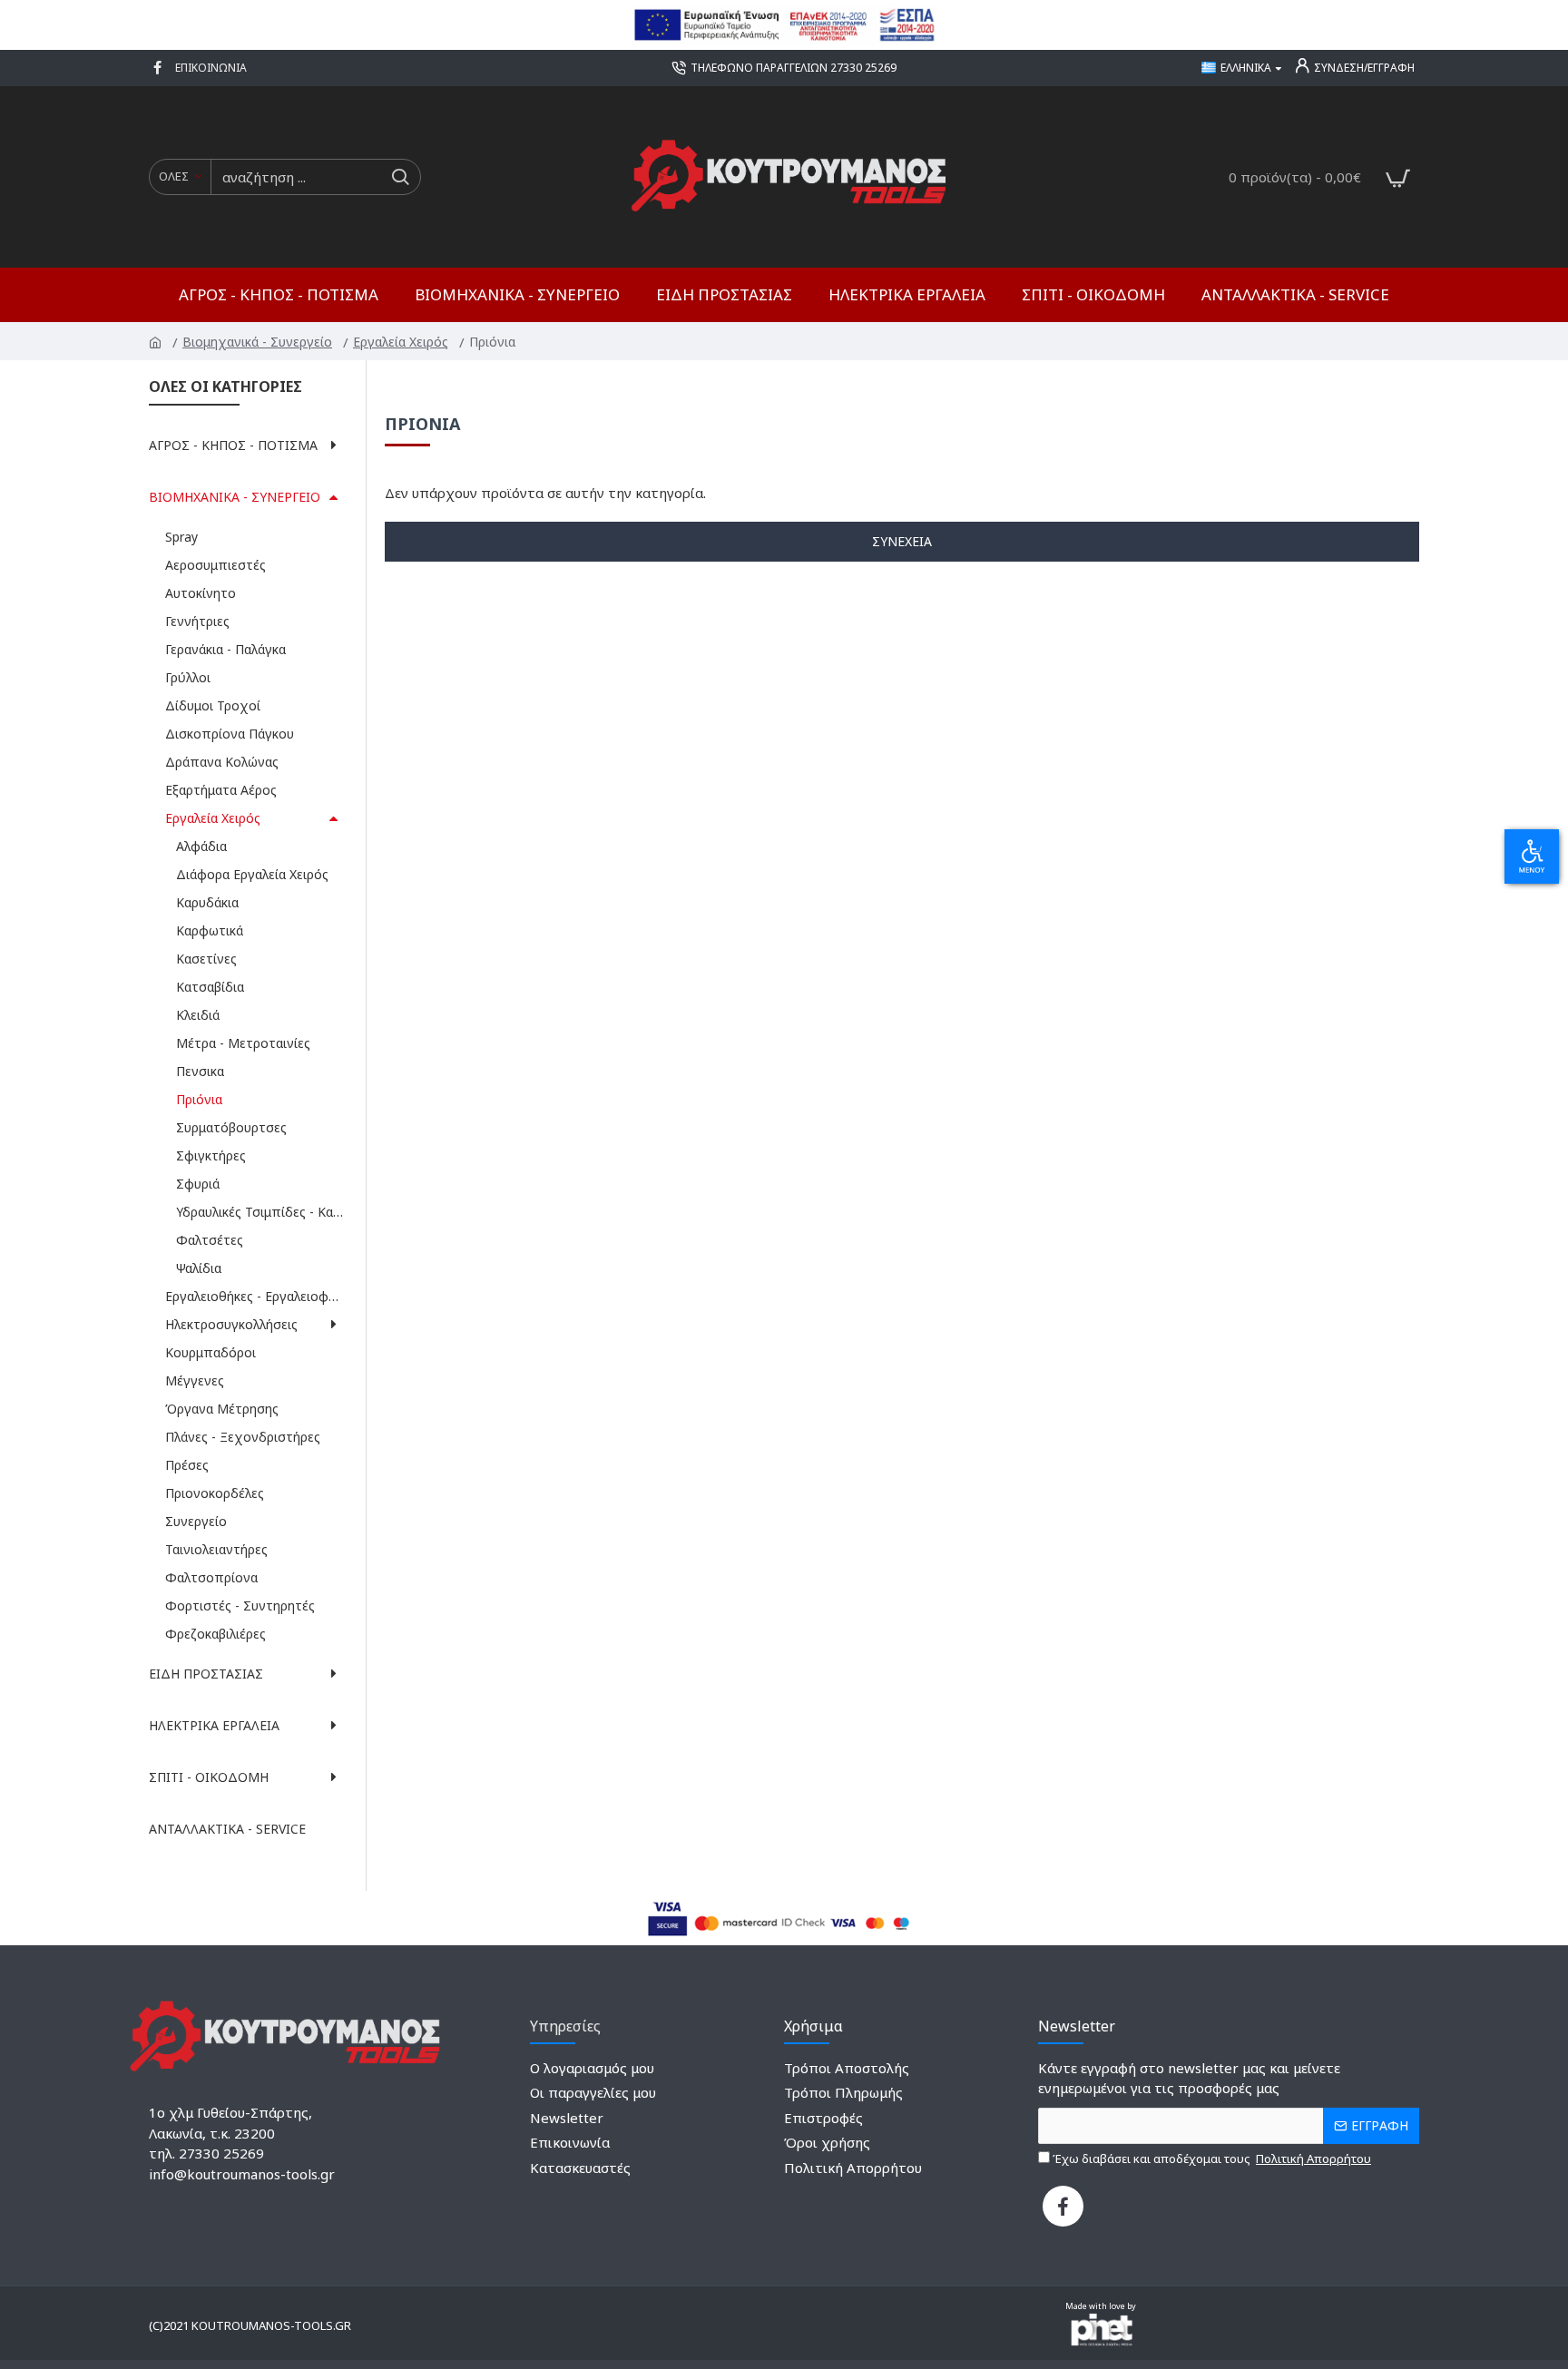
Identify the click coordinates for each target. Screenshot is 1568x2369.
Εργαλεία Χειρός (402, 342)
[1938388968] (160, 68)
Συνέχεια (902, 541)
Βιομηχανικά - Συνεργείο (259, 342)
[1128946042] (1063, 2206)
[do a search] (400, 177)
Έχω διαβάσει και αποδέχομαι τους (1210, 2159)
